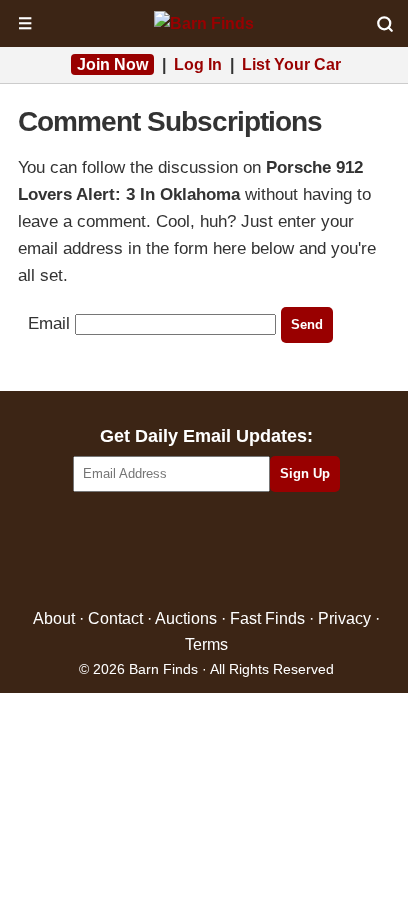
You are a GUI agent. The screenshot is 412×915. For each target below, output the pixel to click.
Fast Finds (267, 618)
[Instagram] (249, 551)
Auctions (186, 618)
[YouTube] (292, 551)
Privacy (344, 618)
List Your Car (291, 64)
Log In (198, 64)
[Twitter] (163, 551)
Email (49, 323)
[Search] (385, 24)
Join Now (112, 64)
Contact (115, 618)
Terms (206, 644)
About (54, 618)
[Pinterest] (206, 551)
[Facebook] (120, 551)
